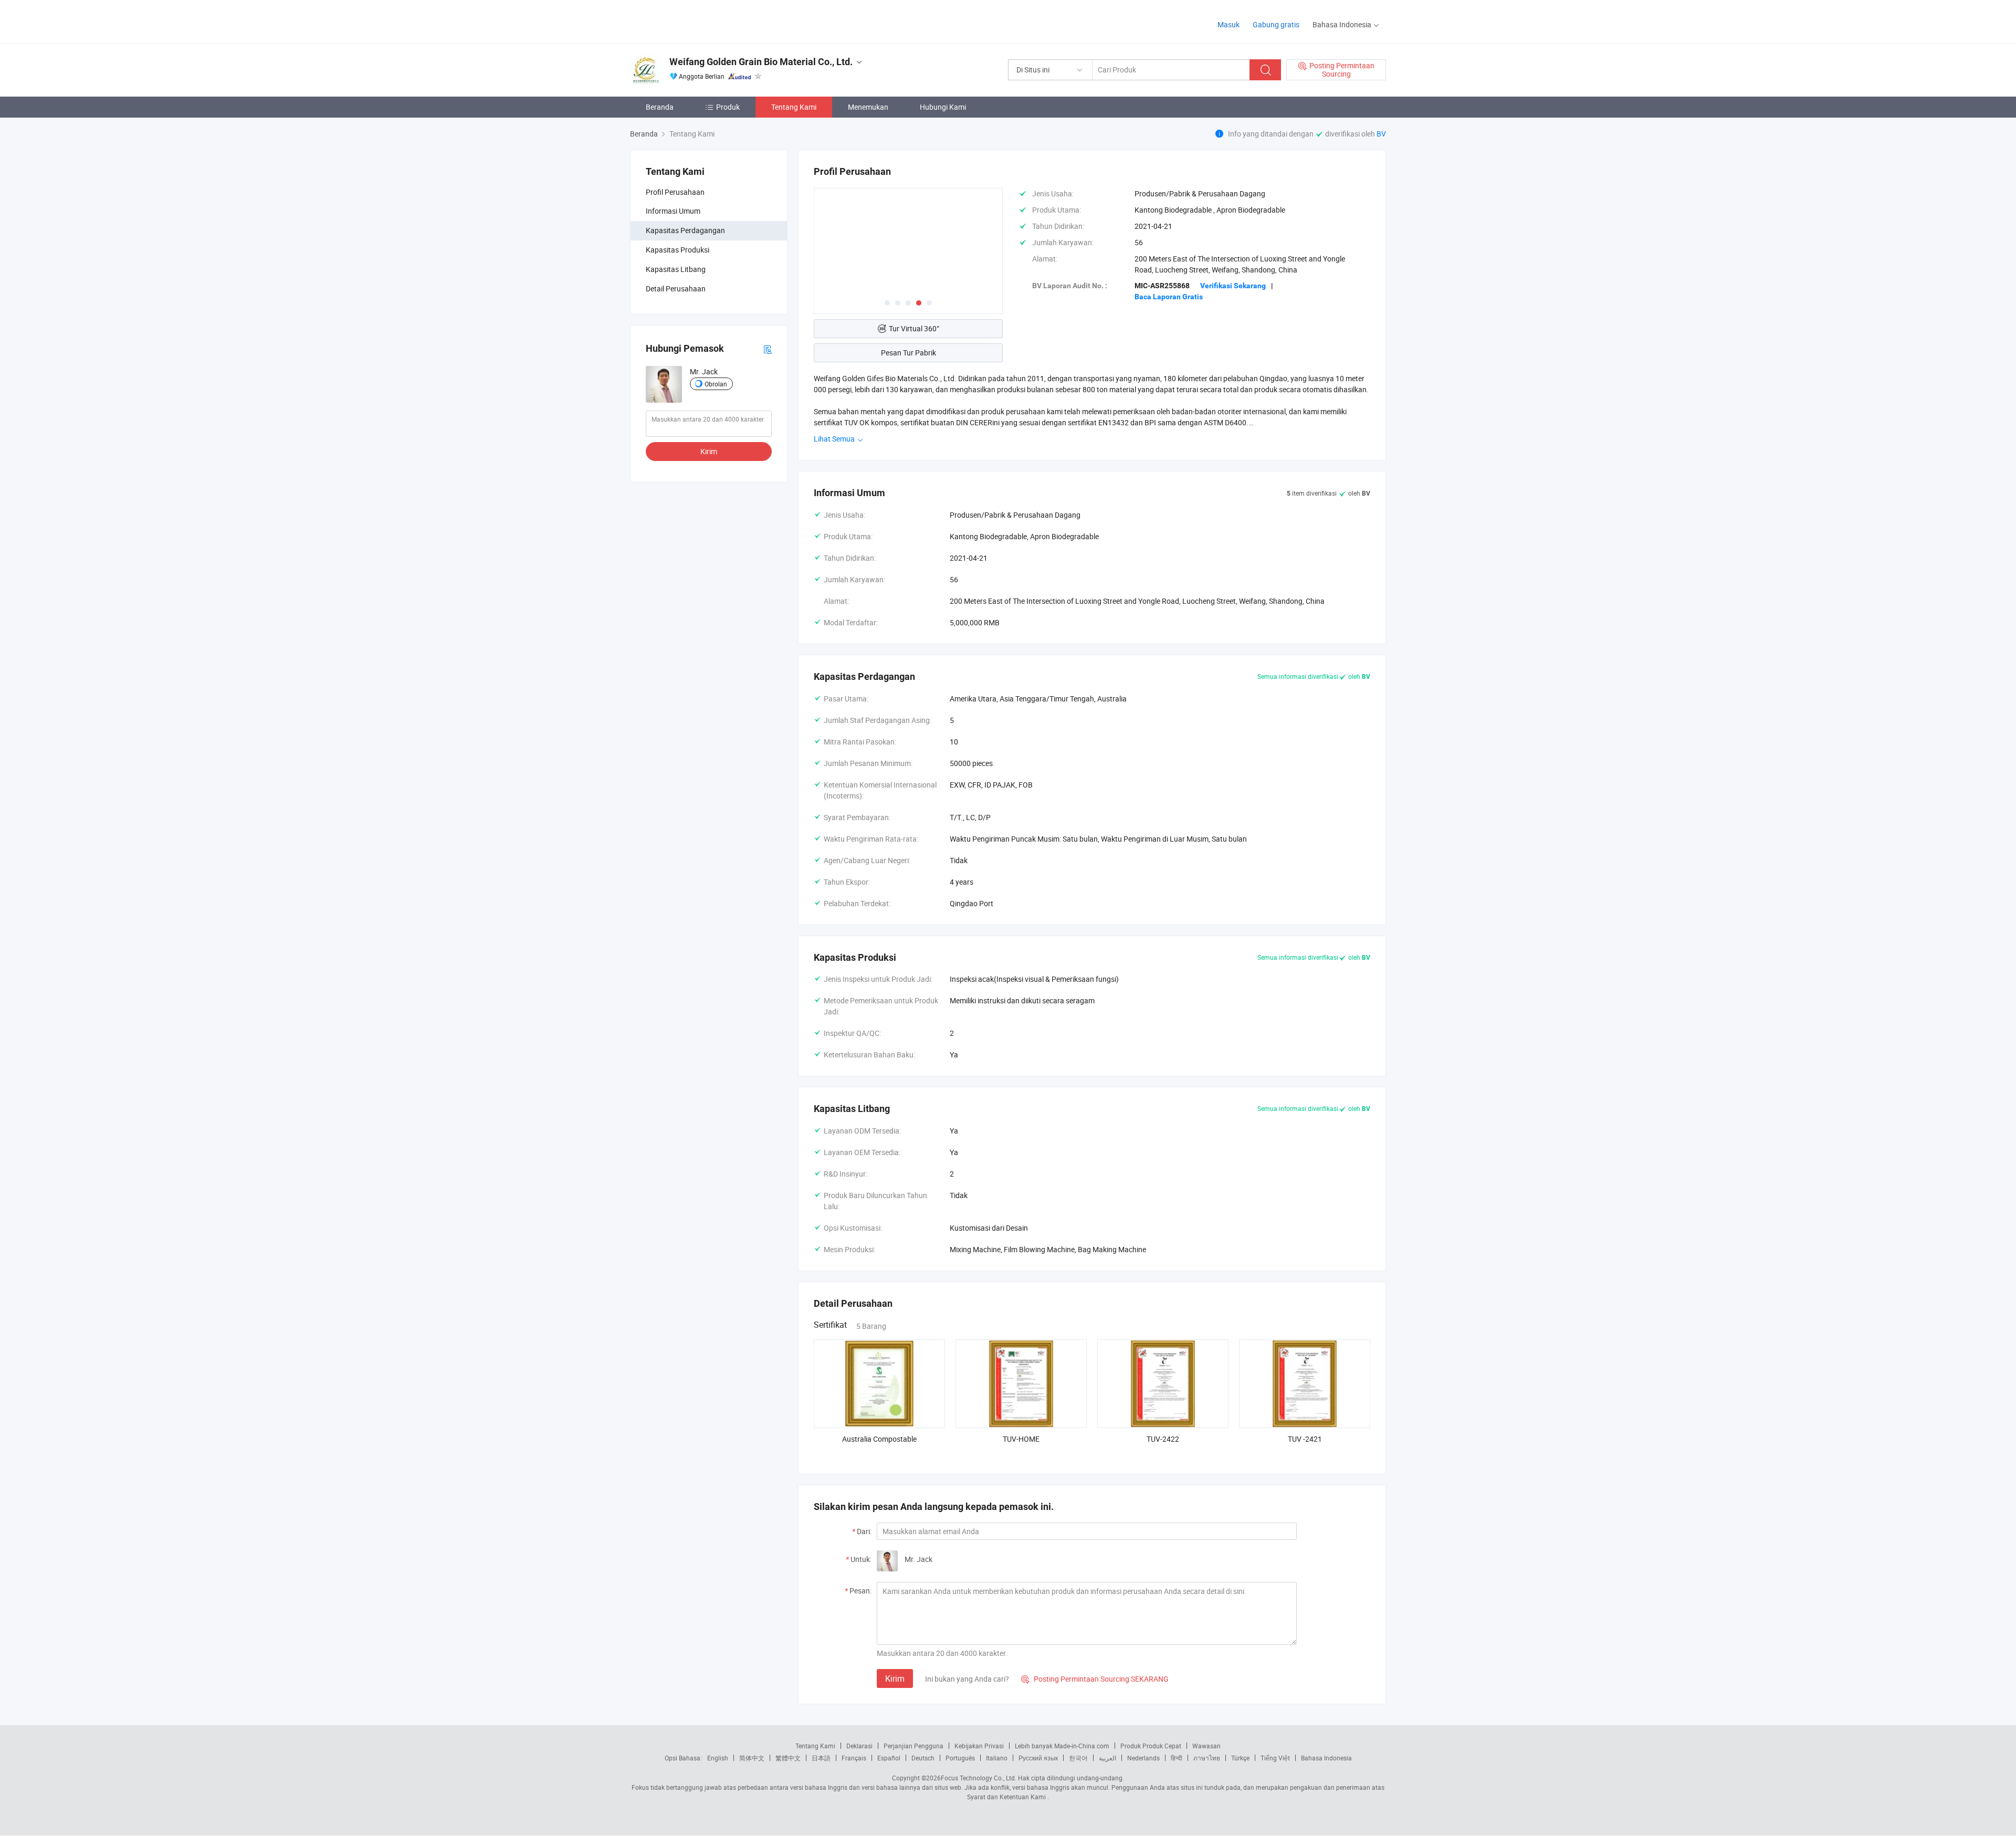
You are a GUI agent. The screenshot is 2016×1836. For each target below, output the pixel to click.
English (718, 1758)
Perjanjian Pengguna (913, 1746)
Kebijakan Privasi (979, 1746)
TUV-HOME (1021, 1439)
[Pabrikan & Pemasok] (697, 21)
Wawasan (1206, 1746)
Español (889, 1758)
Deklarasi (859, 1746)
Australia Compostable (879, 1439)
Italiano (997, 1758)
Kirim (709, 451)
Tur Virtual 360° (914, 328)
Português (960, 1758)
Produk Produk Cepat (1151, 1746)
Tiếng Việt (1275, 1758)
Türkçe (1240, 1758)
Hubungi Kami (943, 107)
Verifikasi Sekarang (1233, 286)
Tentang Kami (794, 107)
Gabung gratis (1276, 24)
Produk (728, 107)
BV (1381, 134)
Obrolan (716, 384)
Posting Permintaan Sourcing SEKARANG (1095, 1679)
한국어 (1078, 1758)
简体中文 (752, 1758)
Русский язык (1038, 1758)
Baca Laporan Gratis (1169, 297)
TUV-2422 (1163, 1439)
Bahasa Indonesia (1326, 1758)
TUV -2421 (1305, 1439)
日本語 (821, 1758)
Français (854, 1758)
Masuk (1228, 24)
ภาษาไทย (1207, 1758)
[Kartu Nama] (768, 348)
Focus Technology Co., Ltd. (979, 1778)
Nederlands (1143, 1758)
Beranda (660, 107)
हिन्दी (1177, 1758)
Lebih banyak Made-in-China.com (1062, 1746)
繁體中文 (788, 1758)
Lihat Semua (835, 439)
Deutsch (923, 1758)
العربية (1107, 1758)
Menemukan (868, 107)
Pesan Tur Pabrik (909, 353)
